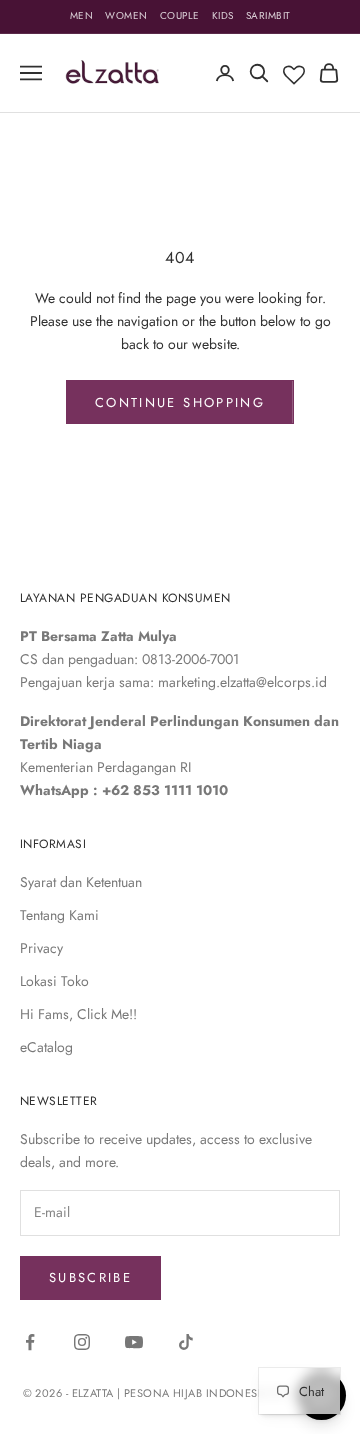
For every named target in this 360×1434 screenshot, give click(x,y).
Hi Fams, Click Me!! (78, 1014)
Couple (180, 15)
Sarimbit (268, 15)
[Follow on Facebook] (30, 1342)
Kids (223, 15)
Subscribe (90, 1277)
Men (82, 15)
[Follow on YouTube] (134, 1342)
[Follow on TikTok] (186, 1342)
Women (126, 15)
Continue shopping (180, 402)
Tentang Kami (59, 915)
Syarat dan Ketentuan (81, 882)
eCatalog (46, 1047)
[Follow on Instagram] (82, 1342)
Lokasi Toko (54, 981)
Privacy (41, 948)
